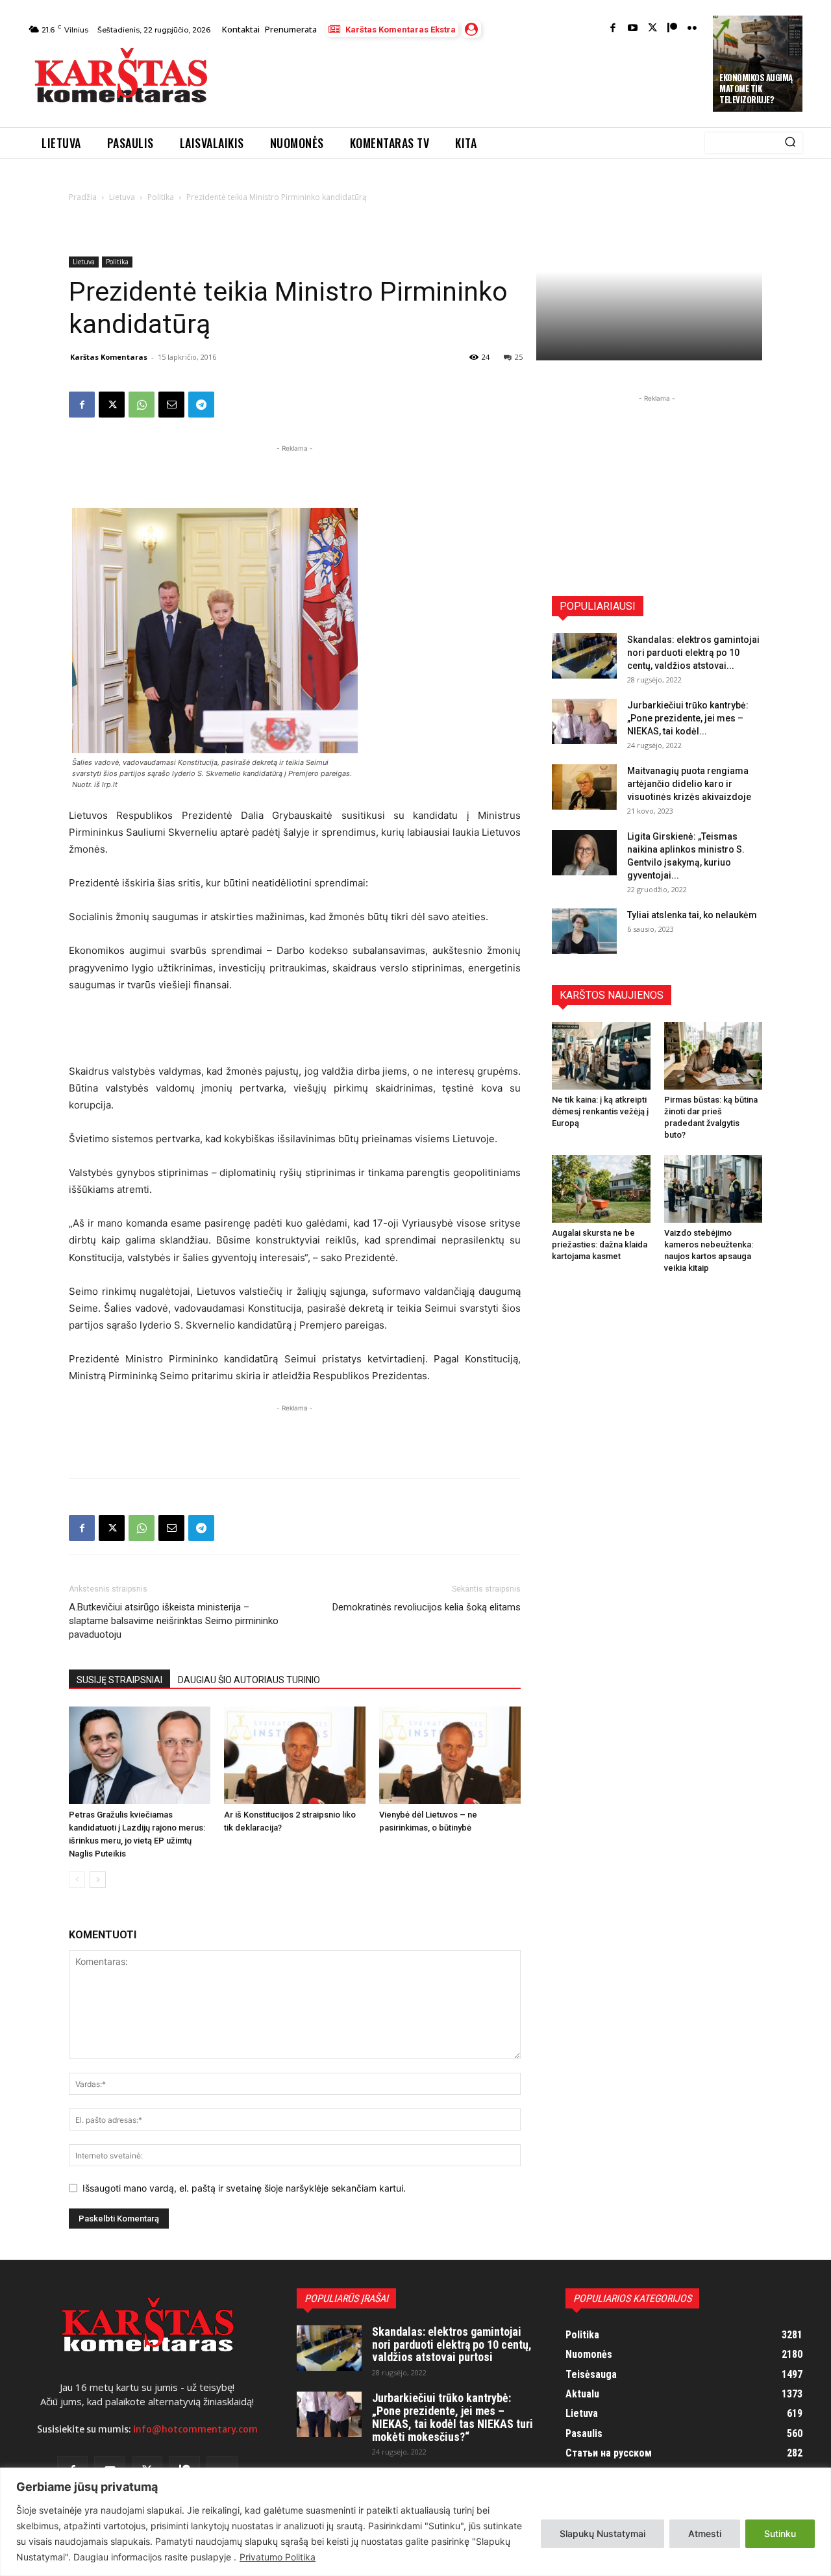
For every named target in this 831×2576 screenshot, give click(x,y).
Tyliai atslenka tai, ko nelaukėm (692, 915)
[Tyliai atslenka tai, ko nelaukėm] (584, 931)
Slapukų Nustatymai (602, 2533)
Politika (161, 197)
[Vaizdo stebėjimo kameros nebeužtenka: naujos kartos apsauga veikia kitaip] (713, 1189)
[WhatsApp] (142, 405)
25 (519, 357)
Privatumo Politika (278, 2557)
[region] (415, 2522)
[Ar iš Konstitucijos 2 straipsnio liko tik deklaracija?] (295, 1755)
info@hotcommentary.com (195, 2429)
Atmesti (705, 2533)
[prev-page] (77, 1880)
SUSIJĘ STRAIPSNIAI (119, 1680)
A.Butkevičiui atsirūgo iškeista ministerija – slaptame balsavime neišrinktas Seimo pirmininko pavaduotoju (174, 1621)
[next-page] (98, 1880)
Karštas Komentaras (109, 357)
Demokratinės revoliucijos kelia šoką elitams (427, 1607)
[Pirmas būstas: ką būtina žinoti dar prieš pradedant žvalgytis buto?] (713, 1056)
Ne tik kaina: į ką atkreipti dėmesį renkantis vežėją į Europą (600, 1111)
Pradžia (83, 197)
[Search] (790, 143)
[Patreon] (672, 29)
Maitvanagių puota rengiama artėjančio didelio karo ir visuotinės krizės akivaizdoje (689, 784)
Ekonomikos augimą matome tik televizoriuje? (756, 88)
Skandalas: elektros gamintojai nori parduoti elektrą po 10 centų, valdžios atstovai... (693, 653)
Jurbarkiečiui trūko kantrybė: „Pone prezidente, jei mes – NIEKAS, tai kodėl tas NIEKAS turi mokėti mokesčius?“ (453, 2417)
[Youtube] (633, 29)
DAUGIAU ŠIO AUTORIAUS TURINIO (249, 1680)
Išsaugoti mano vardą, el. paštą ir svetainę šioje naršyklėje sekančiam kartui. (244, 2188)
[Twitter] (653, 29)
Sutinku (780, 2533)
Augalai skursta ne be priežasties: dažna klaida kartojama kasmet (600, 1244)
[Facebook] (613, 29)
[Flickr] (692, 29)
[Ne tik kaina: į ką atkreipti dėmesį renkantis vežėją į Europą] (601, 1056)
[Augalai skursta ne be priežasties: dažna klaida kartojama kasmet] (601, 1189)
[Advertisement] (462, 79)
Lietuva (122, 197)
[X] (112, 405)
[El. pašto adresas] (171, 405)
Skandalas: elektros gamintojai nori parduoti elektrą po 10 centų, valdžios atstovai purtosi (452, 2345)
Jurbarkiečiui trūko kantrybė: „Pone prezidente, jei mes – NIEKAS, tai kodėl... (688, 718)
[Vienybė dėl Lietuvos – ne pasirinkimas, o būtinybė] (450, 1755)
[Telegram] (201, 405)
